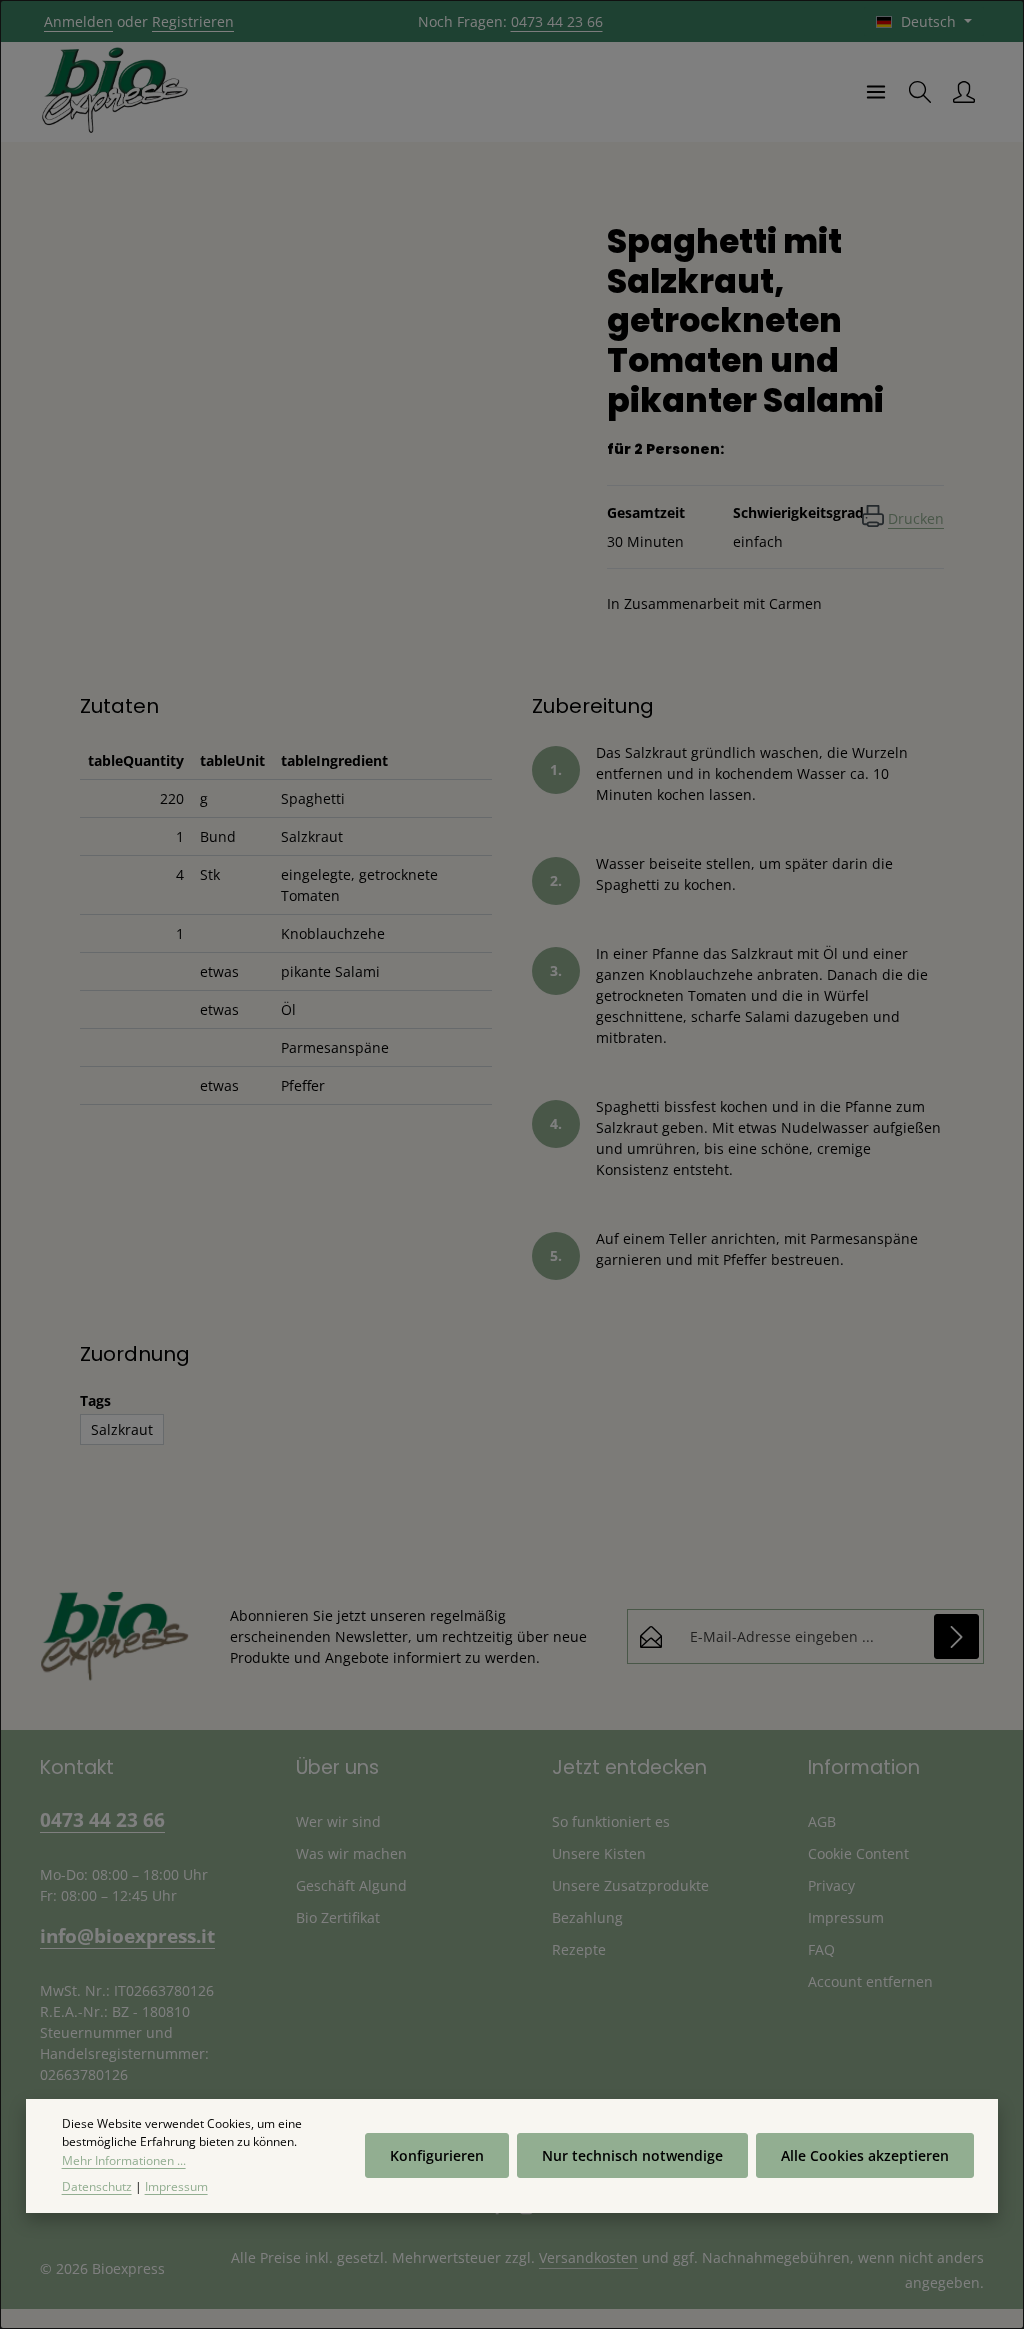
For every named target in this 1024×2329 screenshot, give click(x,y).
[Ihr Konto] (964, 92)
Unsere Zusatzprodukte (630, 1885)
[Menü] (876, 92)
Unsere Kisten (599, 1853)
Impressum (846, 1917)
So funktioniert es (611, 1821)
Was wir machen (351, 1853)
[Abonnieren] (956, 1636)
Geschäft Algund (351, 1885)
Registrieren (193, 21)
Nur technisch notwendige (632, 2155)
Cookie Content (858, 1853)
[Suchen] (920, 92)
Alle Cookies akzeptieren (865, 2155)
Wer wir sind (338, 1821)
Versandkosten (588, 2257)
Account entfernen (870, 1981)
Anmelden (78, 21)
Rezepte (579, 1949)
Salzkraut (122, 1429)
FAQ (821, 1949)
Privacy (831, 1885)
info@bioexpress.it (127, 1935)
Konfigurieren (437, 2155)
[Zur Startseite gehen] (115, 92)
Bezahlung (587, 1917)
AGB (822, 1821)
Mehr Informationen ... (124, 2160)
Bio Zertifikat (338, 1917)
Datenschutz (97, 2186)
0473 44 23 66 (557, 21)
